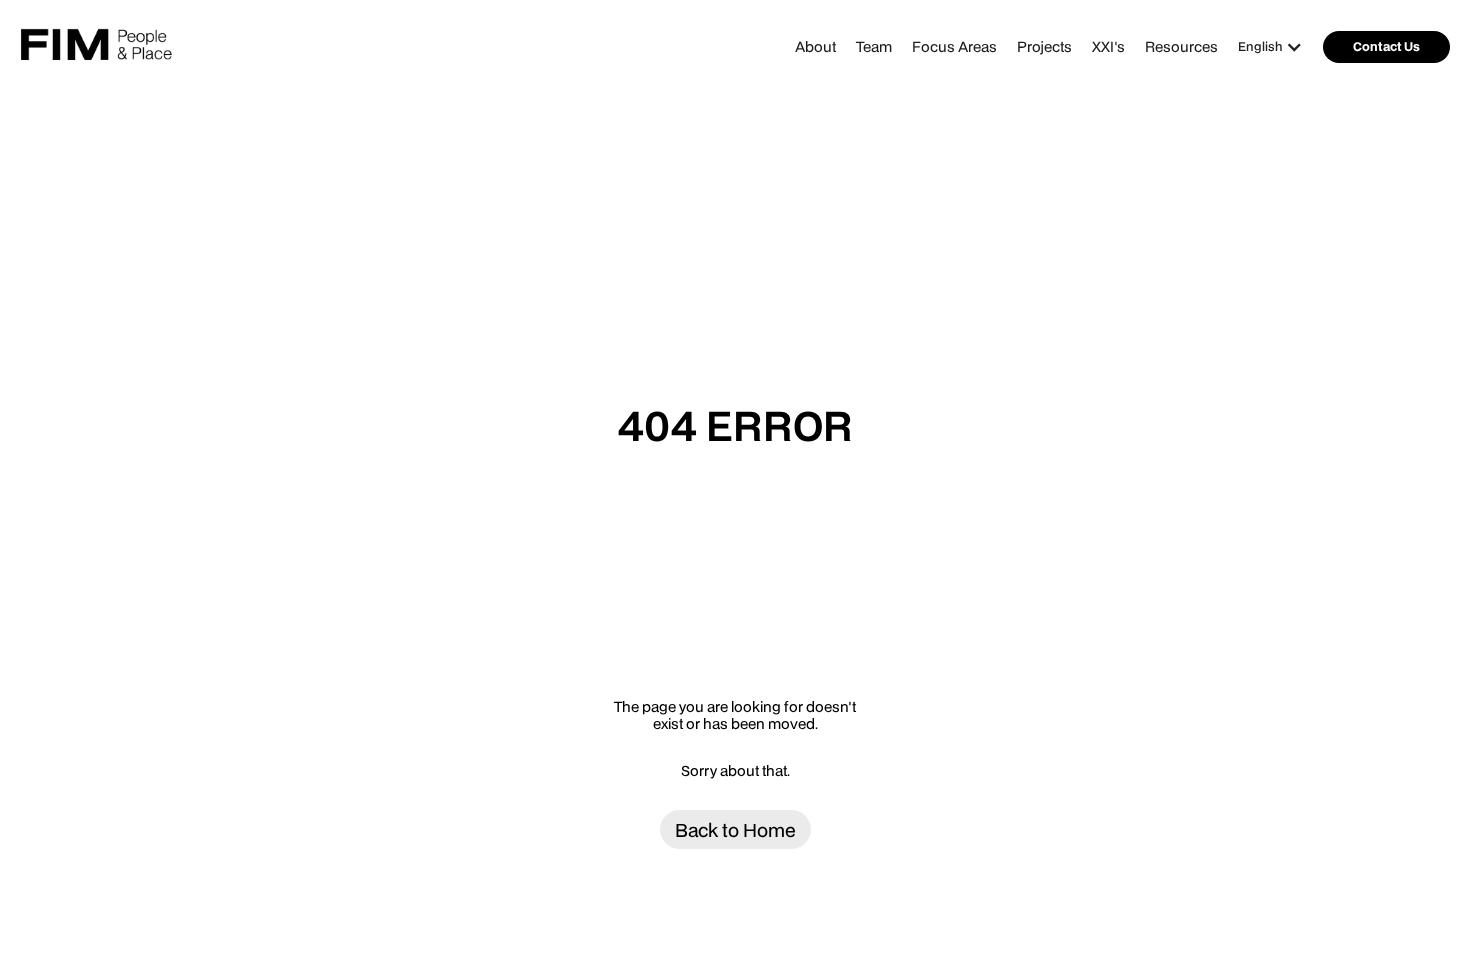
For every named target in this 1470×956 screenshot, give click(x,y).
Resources (1181, 46)
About (815, 46)
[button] (1275, 47)
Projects (1044, 46)
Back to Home (735, 829)
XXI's (1108, 46)
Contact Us (1386, 46)
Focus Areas (954, 46)
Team (874, 46)
